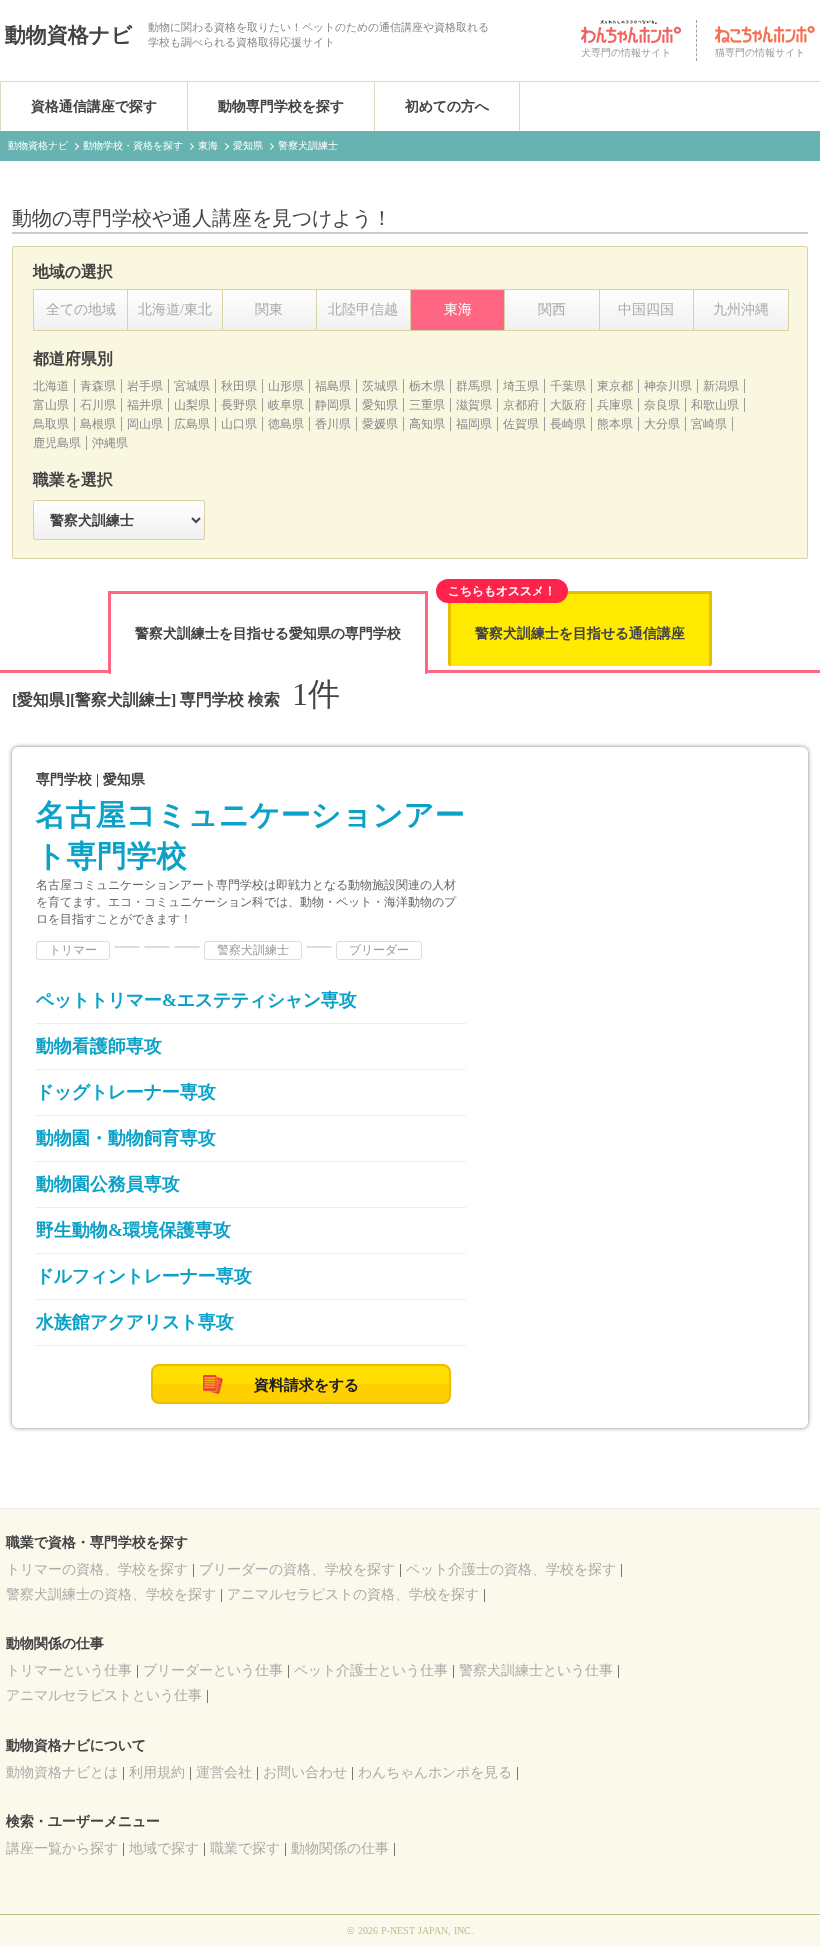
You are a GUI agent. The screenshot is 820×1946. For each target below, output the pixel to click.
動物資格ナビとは (62, 1772)
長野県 (239, 405)
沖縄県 (110, 443)
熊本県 (615, 424)
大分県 (662, 424)
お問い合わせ (305, 1772)
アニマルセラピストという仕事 (104, 1695)
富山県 (51, 405)
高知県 (427, 424)
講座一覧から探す (62, 1848)
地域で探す (164, 1848)
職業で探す (245, 1848)
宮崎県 (709, 424)
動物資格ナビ (69, 35)
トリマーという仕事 (69, 1670)
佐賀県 (521, 424)
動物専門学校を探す (281, 106)
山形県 (286, 386)
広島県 (192, 424)
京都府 (521, 405)
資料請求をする (306, 1385)
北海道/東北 (175, 309)
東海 (458, 309)
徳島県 (286, 424)
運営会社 (224, 1772)
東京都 (615, 386)
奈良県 (662, 405)
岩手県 (145, 386)
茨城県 (380, 386)
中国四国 (646, 309)
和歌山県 (715, 405)
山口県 (239, 424)
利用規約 (157, 1772)
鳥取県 (51, 424)
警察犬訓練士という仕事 (536, 1670)
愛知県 (380, 405)
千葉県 (568, 386)
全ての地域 (81, 309)
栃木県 (427, 386)
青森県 (98, 386)
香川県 (333, 424)
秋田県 (239, 386)
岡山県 (145, 424)
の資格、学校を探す (97, 1569)
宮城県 (192, 386)
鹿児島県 (57, 443)
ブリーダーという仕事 (213, 1670)
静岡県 (333, 405)
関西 (552, 309)
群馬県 (474, 386)
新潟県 (721, 386)
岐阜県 (286, 405)
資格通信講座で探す (94, 106)
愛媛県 (380, 424)
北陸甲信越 (363, 309)
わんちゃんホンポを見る (435, 1772)
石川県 (98, 405)
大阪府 (568, 405)
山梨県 (192, 405)
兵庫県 (615, 405)
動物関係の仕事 (340, 1848)
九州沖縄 (741, 309)
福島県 (333, 386)
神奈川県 (668, 386)
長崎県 (568, 424)
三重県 (427, 405)
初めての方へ (447, 106)
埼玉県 (521, 386)
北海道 (51, 386)
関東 (269, 309)
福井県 (145, 405)
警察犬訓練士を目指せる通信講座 (580, 633)
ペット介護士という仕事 (371, 1670)
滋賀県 (474, 405)
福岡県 (474, 424)
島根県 (98, 424)
